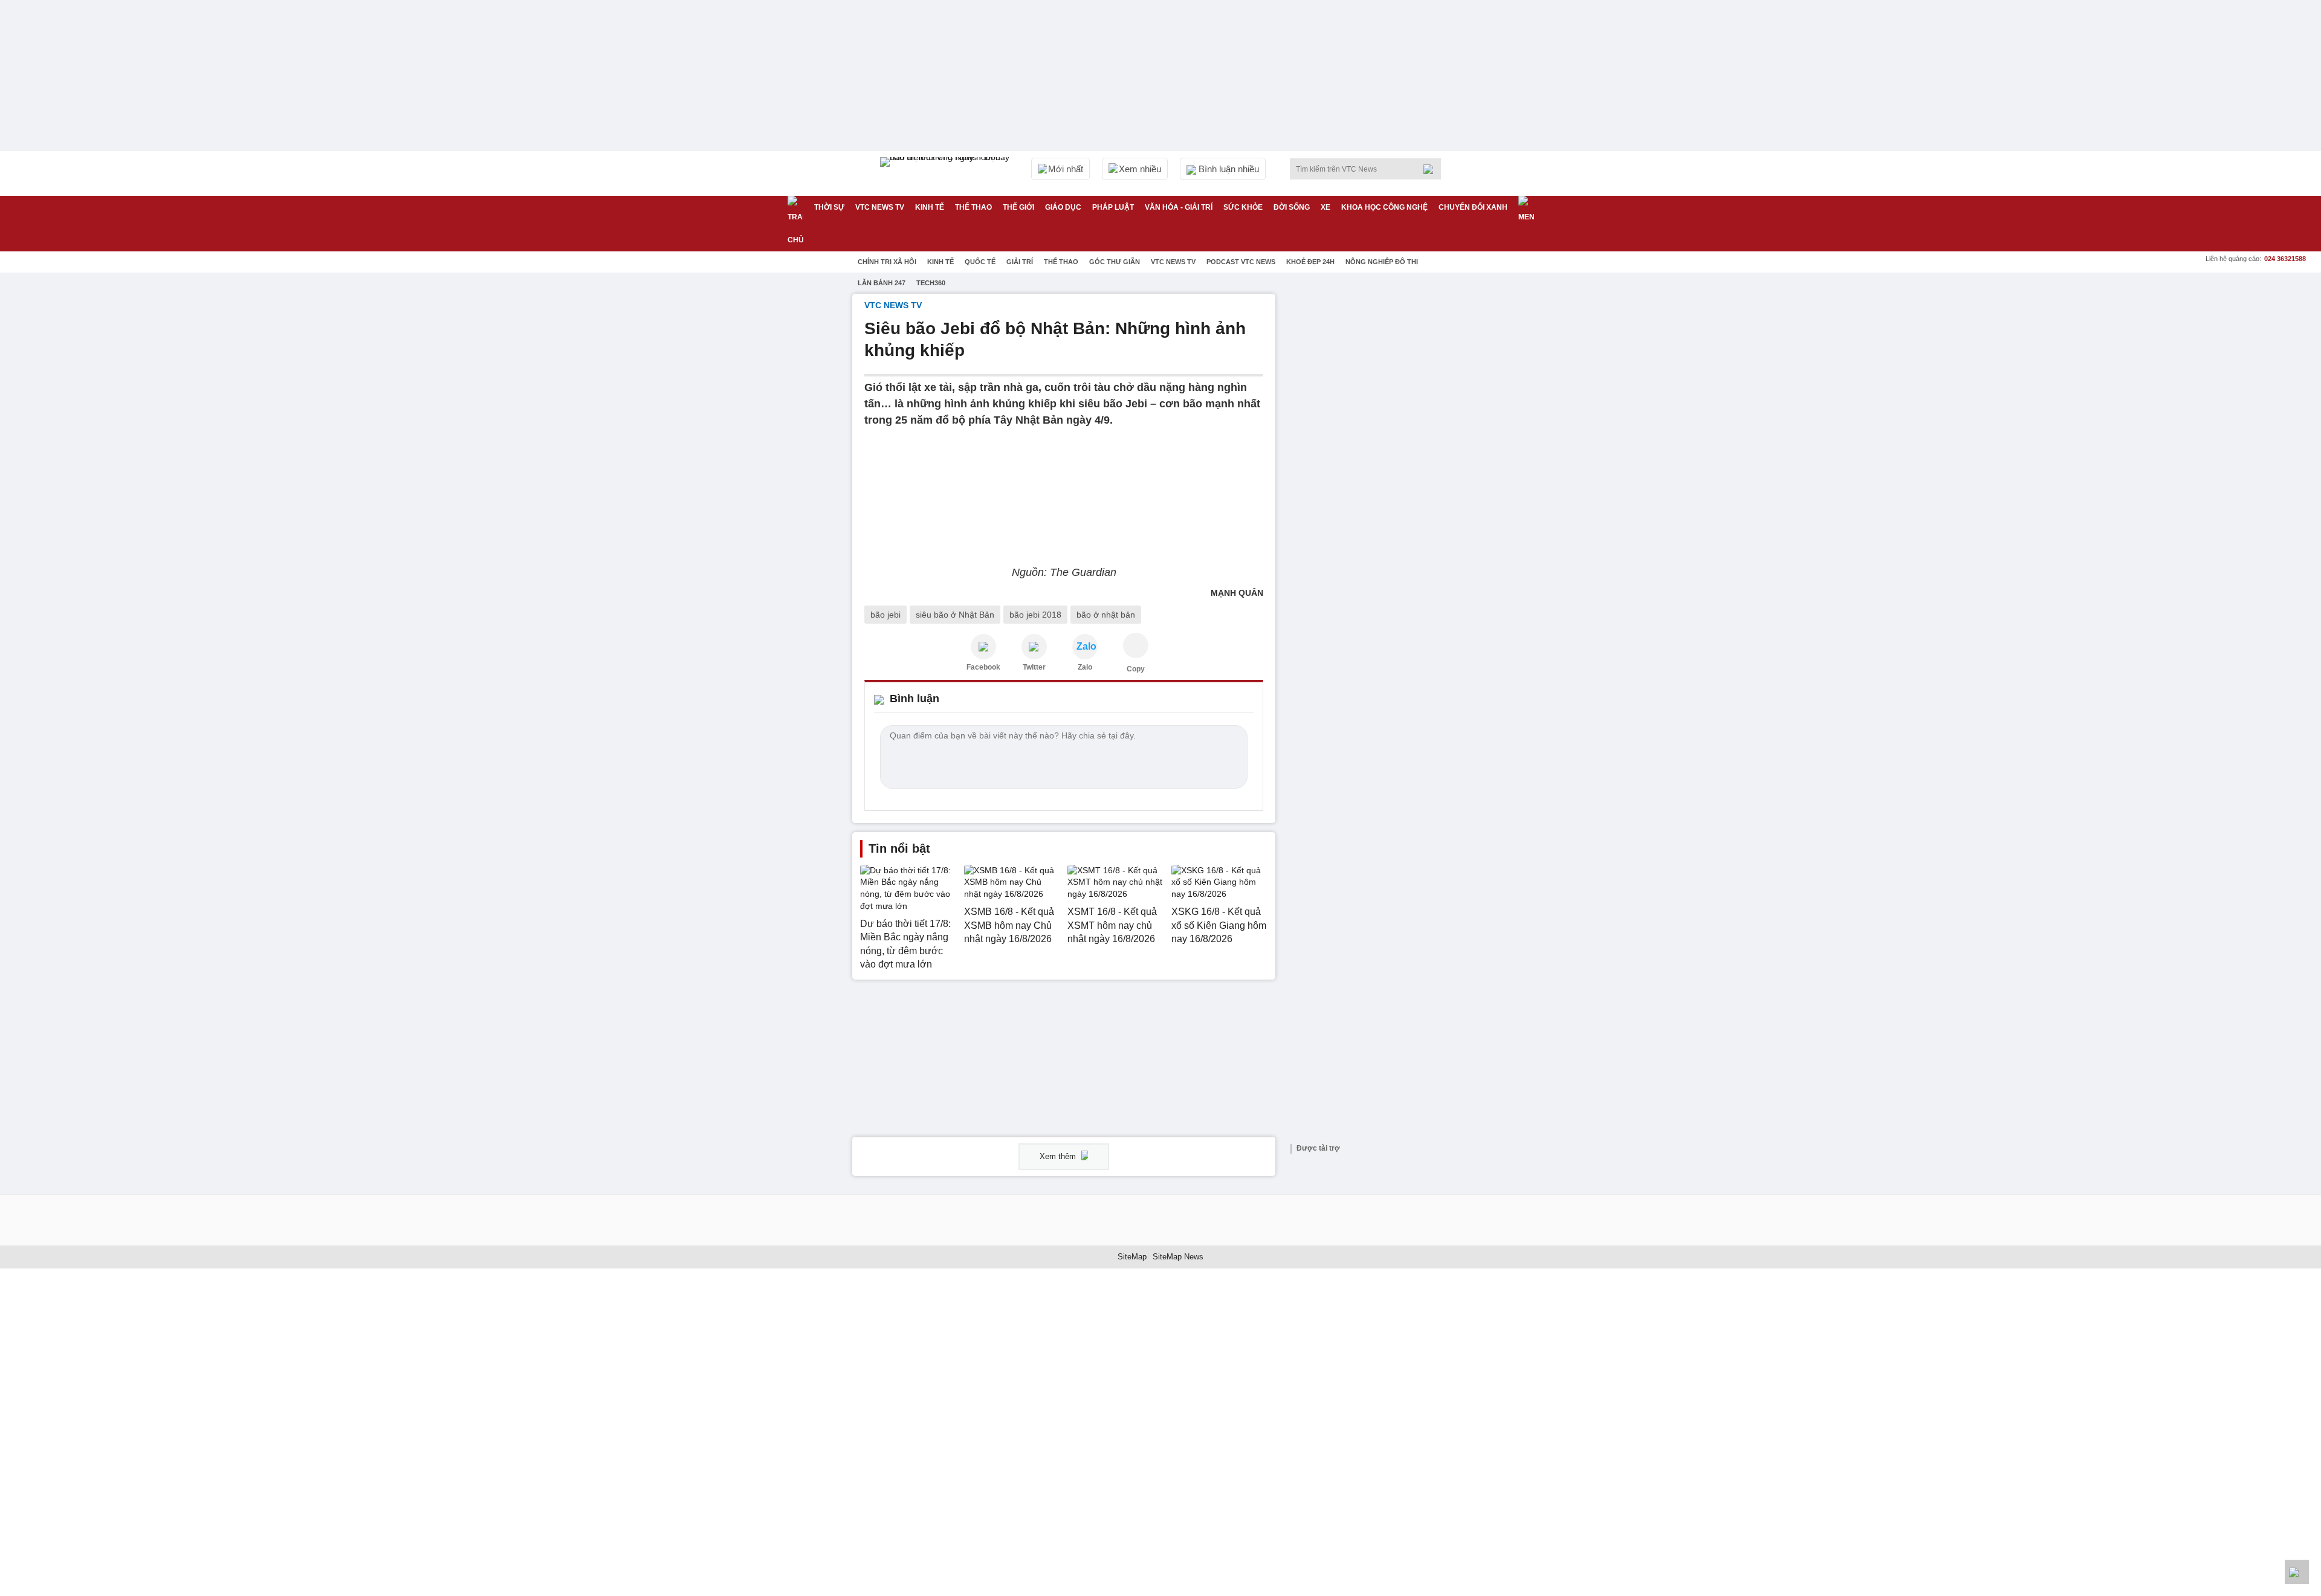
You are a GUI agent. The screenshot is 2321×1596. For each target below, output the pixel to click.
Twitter (1034, 667)
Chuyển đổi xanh (1473, 207)
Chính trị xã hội (887, 262)
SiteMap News (1178, 1257)
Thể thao (973, 207)
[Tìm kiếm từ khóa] (1432, 169)
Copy (1136, 669)
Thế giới (1018, 207)
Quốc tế (980, 262)
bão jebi (885, 615)
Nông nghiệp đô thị (1382, 262)
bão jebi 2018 (1035, 615)
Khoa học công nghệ (1384, 207)
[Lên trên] (2297, 1572)
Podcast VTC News (1241, 262)
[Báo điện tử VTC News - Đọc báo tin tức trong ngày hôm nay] (947, 173)
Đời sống (1292, 207)
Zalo (1085, 667)
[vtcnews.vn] (983, 647)
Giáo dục (1063, 207)
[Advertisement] (1378, 475)
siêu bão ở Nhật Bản (955, 615)
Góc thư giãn (1115, 262)
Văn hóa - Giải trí (1179, 207)
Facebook (983, 667)
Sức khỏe (1243, 207)
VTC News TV (1173, 262)
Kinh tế (930, 207)
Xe (1326, 207)
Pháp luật (1113, 207)
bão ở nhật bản (1106, 615)
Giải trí (1020, 262)
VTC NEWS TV (880, 207)
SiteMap (1132, 1257)
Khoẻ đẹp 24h (1310, 262)
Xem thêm (1059, 1156)
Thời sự (829, 207)
